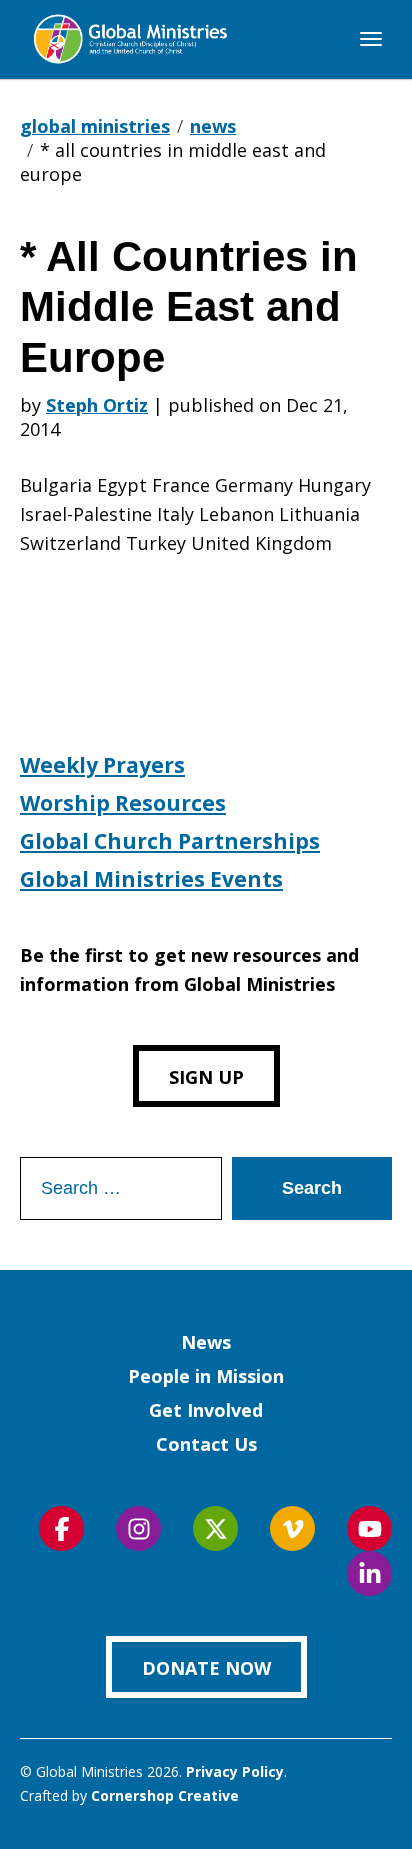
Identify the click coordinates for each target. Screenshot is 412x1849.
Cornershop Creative (165, 1795)
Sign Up (206, 1077)
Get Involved (206, 1410)
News (206, 1342)
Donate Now (206, 1668)
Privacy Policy (235, 1771)
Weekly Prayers (102, 765)
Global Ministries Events (151, 879)
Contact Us (206, 1444)
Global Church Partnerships (170, 841)
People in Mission (206, 1376)
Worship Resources (123, 803)
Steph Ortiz (97, 405)
